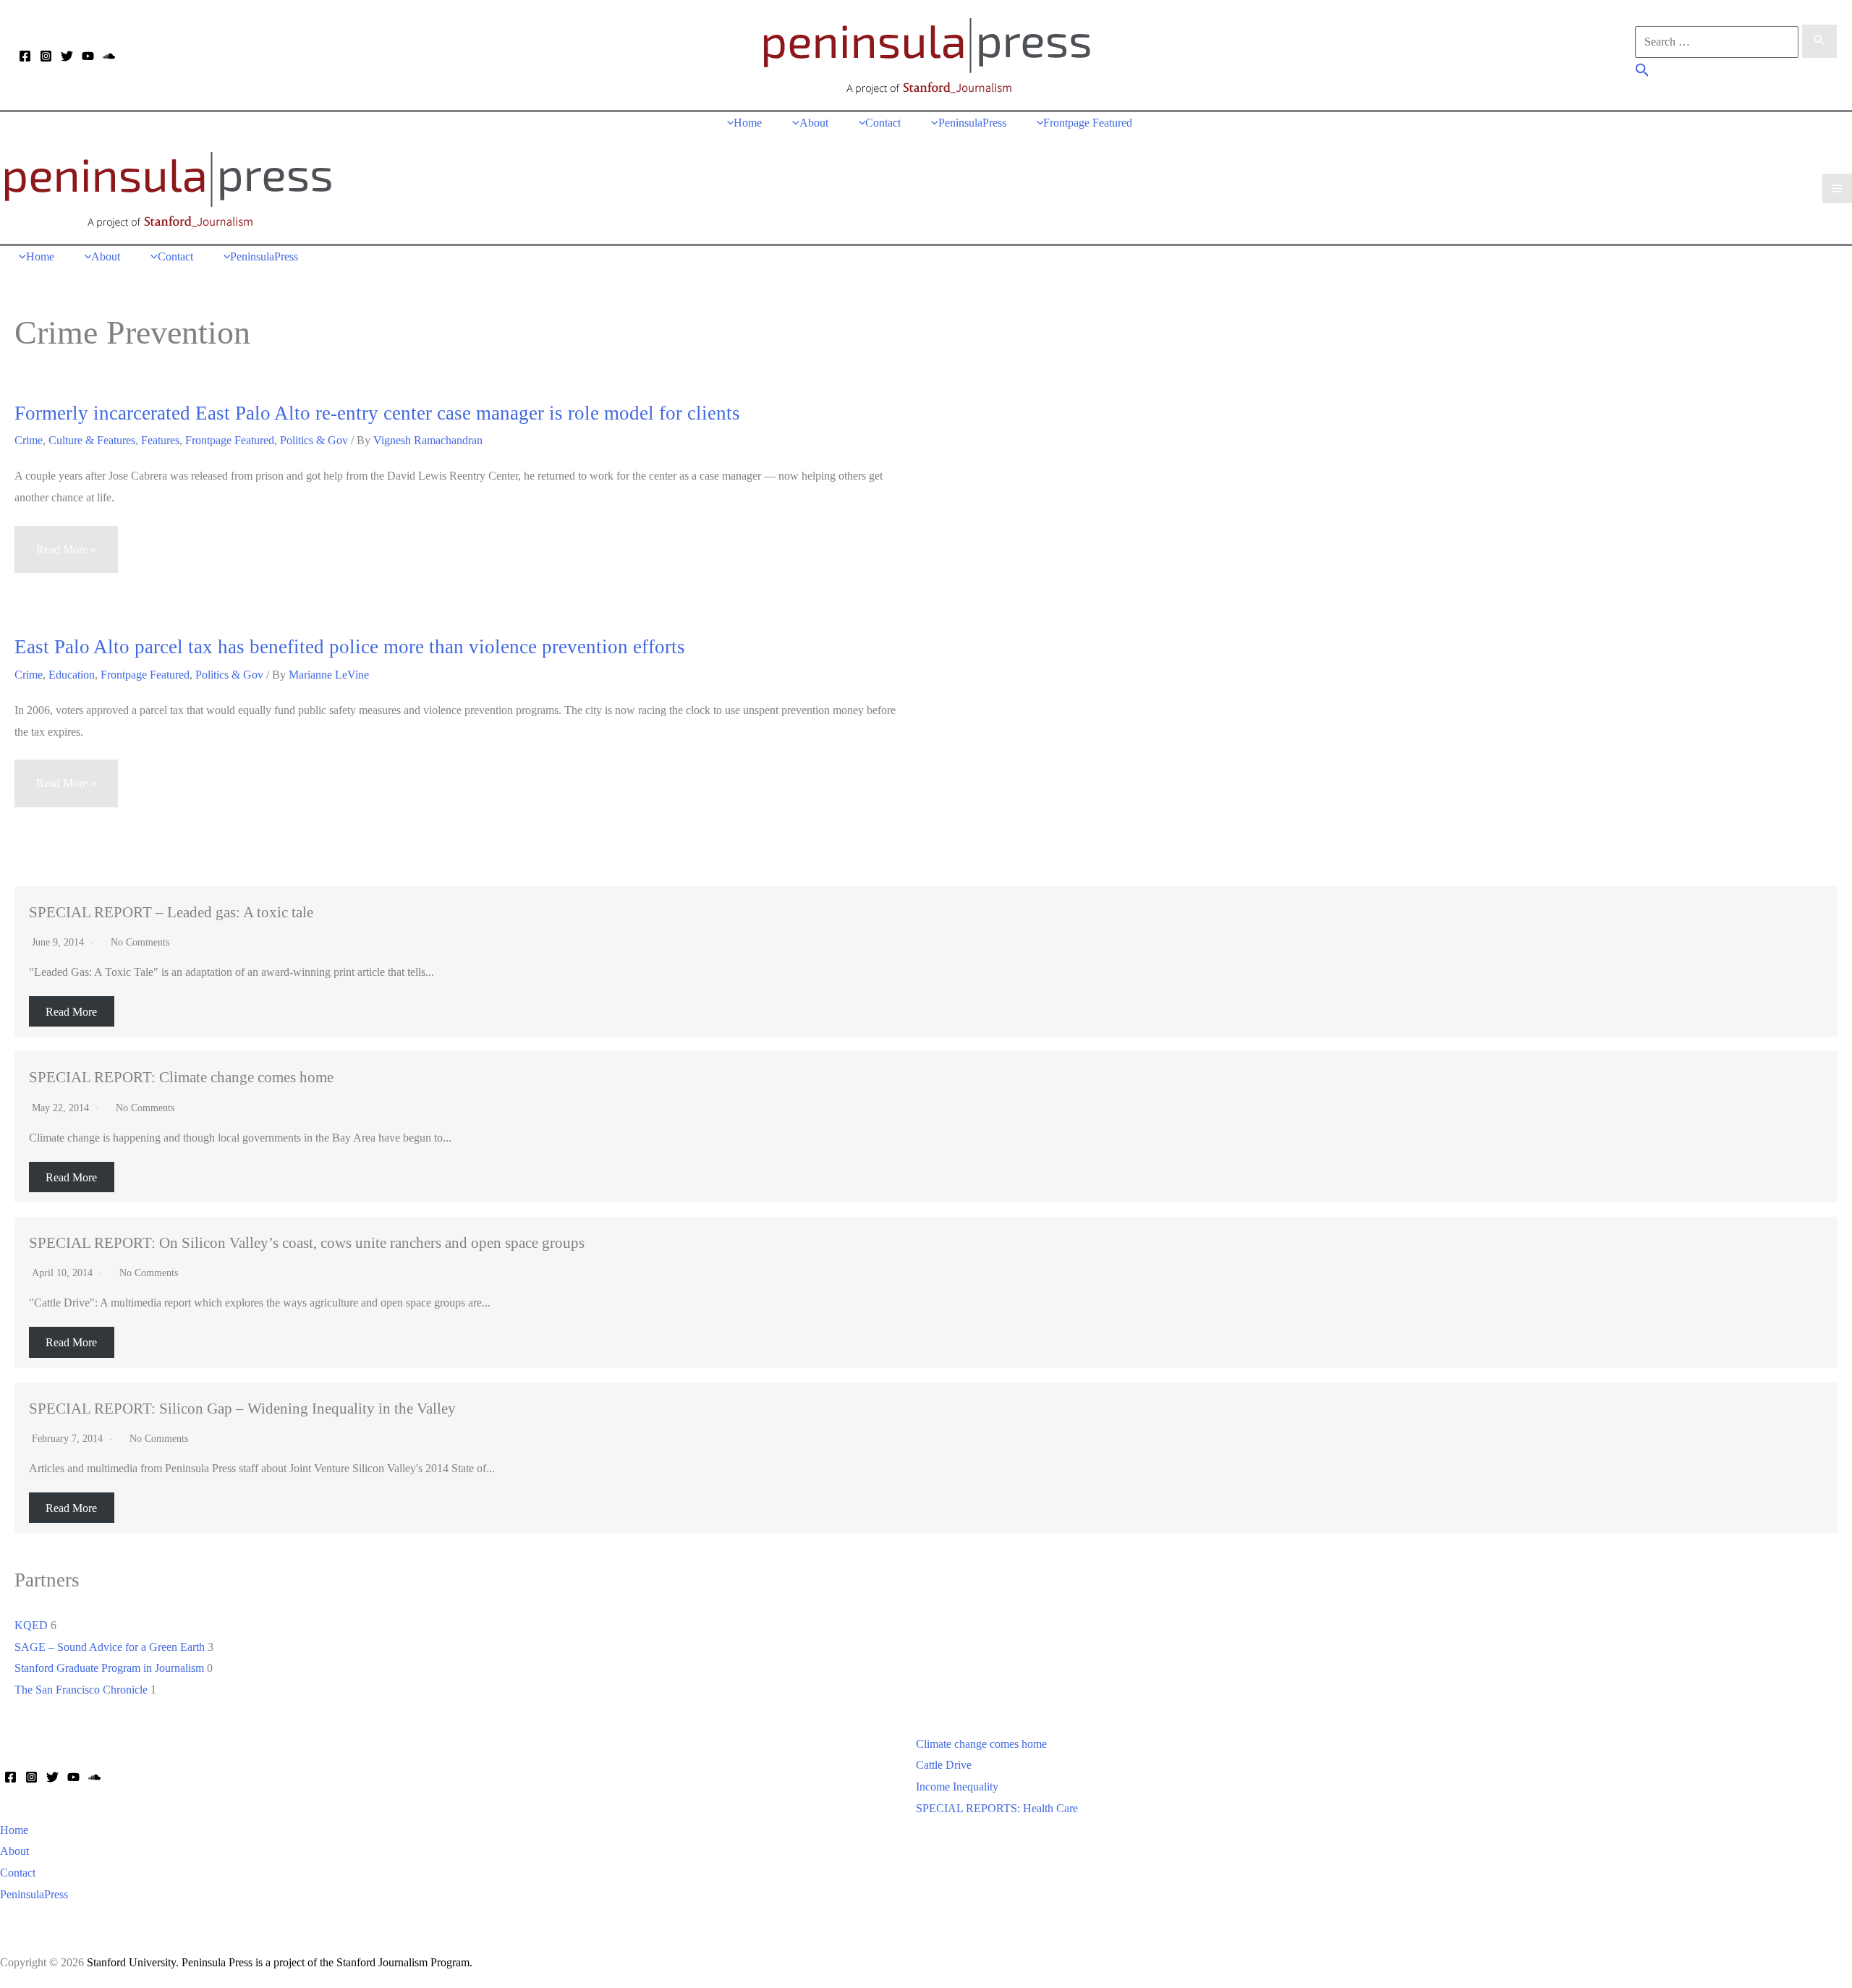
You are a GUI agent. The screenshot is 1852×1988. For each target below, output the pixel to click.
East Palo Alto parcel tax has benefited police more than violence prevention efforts (350, 647)
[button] (1643, 72)
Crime (29, 440)
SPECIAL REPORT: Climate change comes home (181, 1077)
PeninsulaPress (34, 1894)
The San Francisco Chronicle (81, 1690)
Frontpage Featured (230, 440)
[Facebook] (25, 56)
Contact (18, 1873)
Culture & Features (92, 440)
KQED (31, 1625)
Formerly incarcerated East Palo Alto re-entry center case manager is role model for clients (377, 413)
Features (160, 440)
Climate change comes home (981, 1744)
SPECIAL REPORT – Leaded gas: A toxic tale (171, 912)
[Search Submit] (1819, 41)
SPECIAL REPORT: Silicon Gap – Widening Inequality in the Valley (242, 1408)
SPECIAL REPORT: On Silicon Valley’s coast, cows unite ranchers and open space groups (307, 1242)
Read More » (66, 558)
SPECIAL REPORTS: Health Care (997, 1808)
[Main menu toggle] (1837, 188)
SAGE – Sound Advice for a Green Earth (110, 1647)
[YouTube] (88, 56)
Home (14, 1830)
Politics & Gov (314, 440)
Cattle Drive (944, 1765)
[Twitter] (67, 56)
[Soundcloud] (109, 56)
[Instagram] (46, 56)
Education (72, 675)
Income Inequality (957, 1787)
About (14, 1851)
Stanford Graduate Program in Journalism (109, 1668)
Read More (71, 1012)
